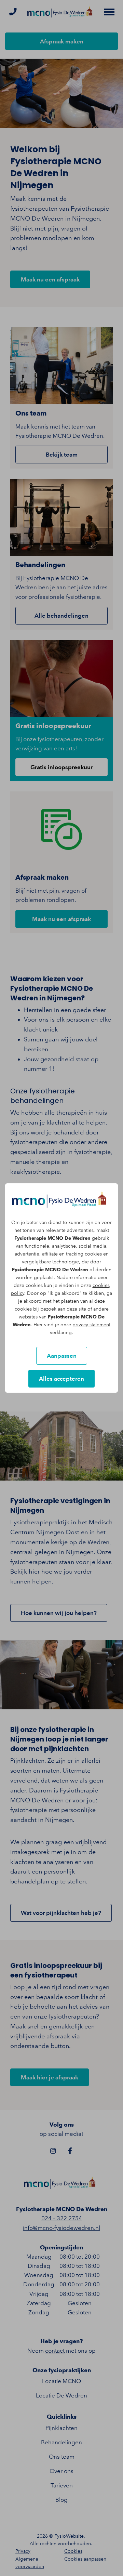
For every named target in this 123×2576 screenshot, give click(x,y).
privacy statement (91, 1325)
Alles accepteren (61, 1379)
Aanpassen (62, 1356)
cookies (93, 1254)
